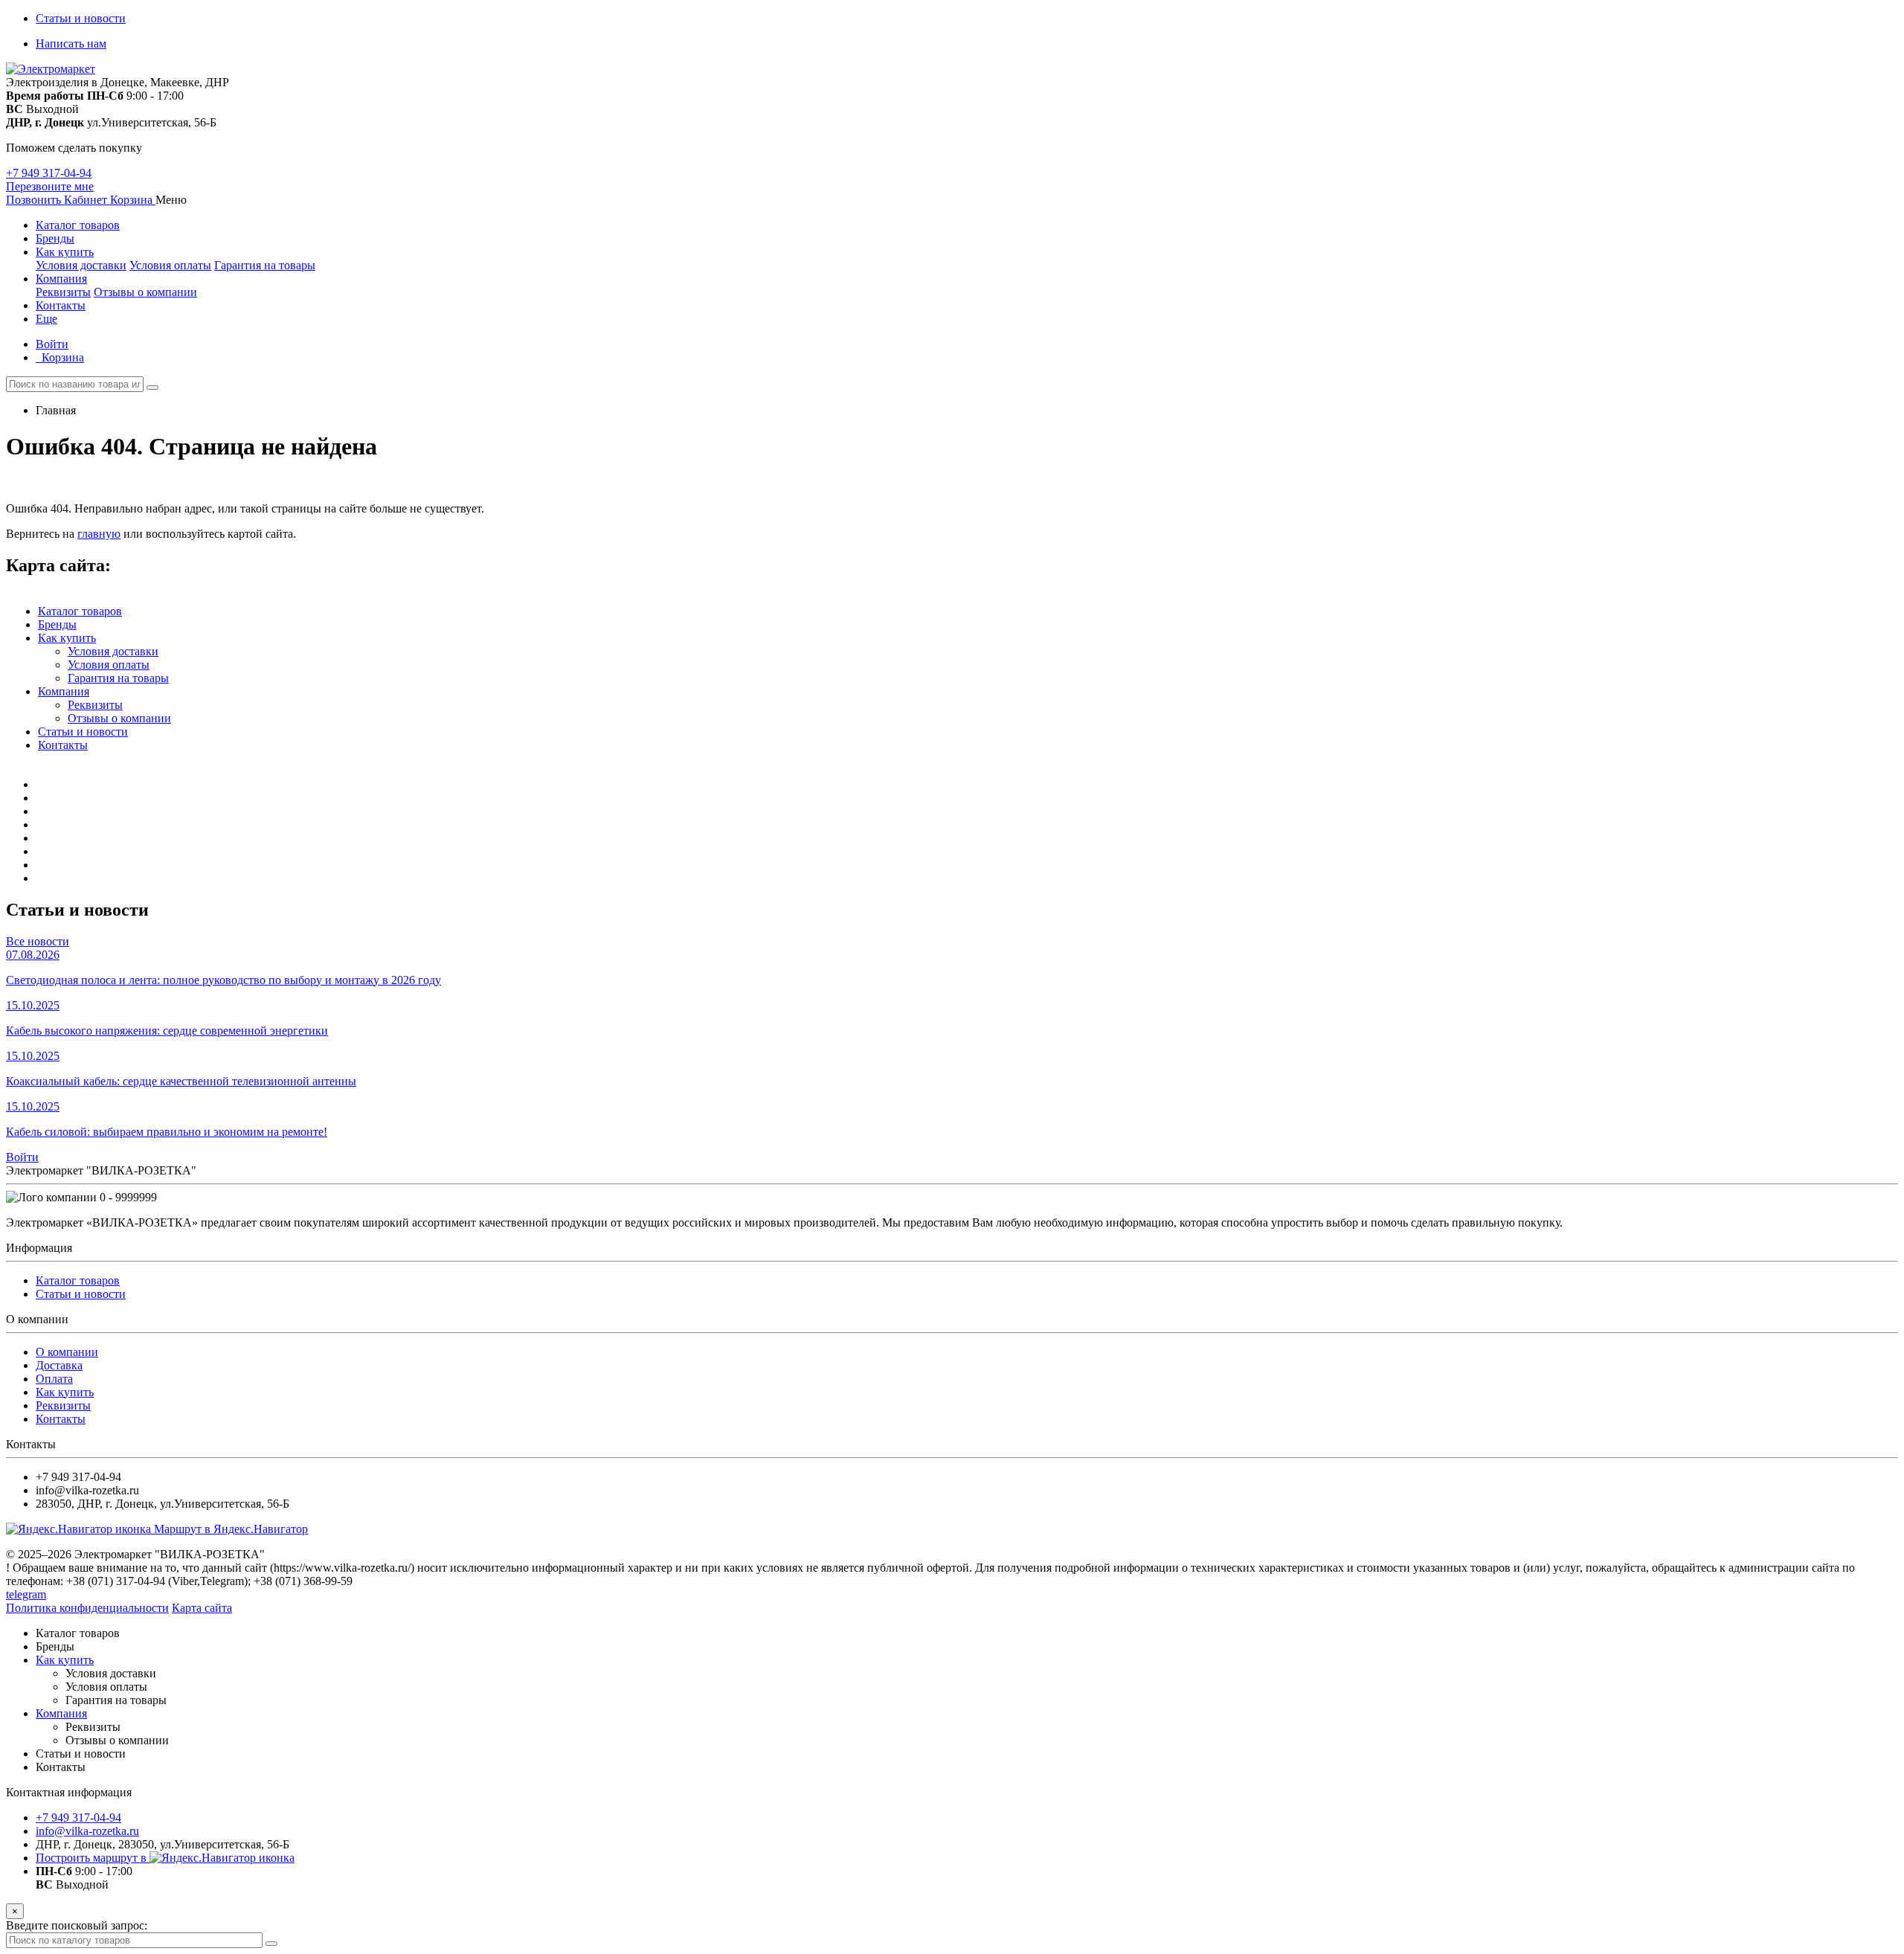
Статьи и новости (81, 18)
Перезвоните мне (50, 186)
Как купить (65, 252)
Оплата (54, 1379)
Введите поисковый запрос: (77, 1925)
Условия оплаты (170, 265)
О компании (67, 1352)
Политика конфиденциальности (87, 1608)
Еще (46, 319)
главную (99, 534)
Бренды (55, 238)
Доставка (59, 1365)
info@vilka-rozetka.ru (87, 1831)
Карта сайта (202, 1608)
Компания (61, 279)
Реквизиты (63, 292)
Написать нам (71, 44)
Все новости (38, 941)
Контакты (61, 305)
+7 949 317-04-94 (49, 173)
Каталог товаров (78, 225)
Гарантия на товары (265, 265)
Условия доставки (81, 265)
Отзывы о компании (145, 292)
